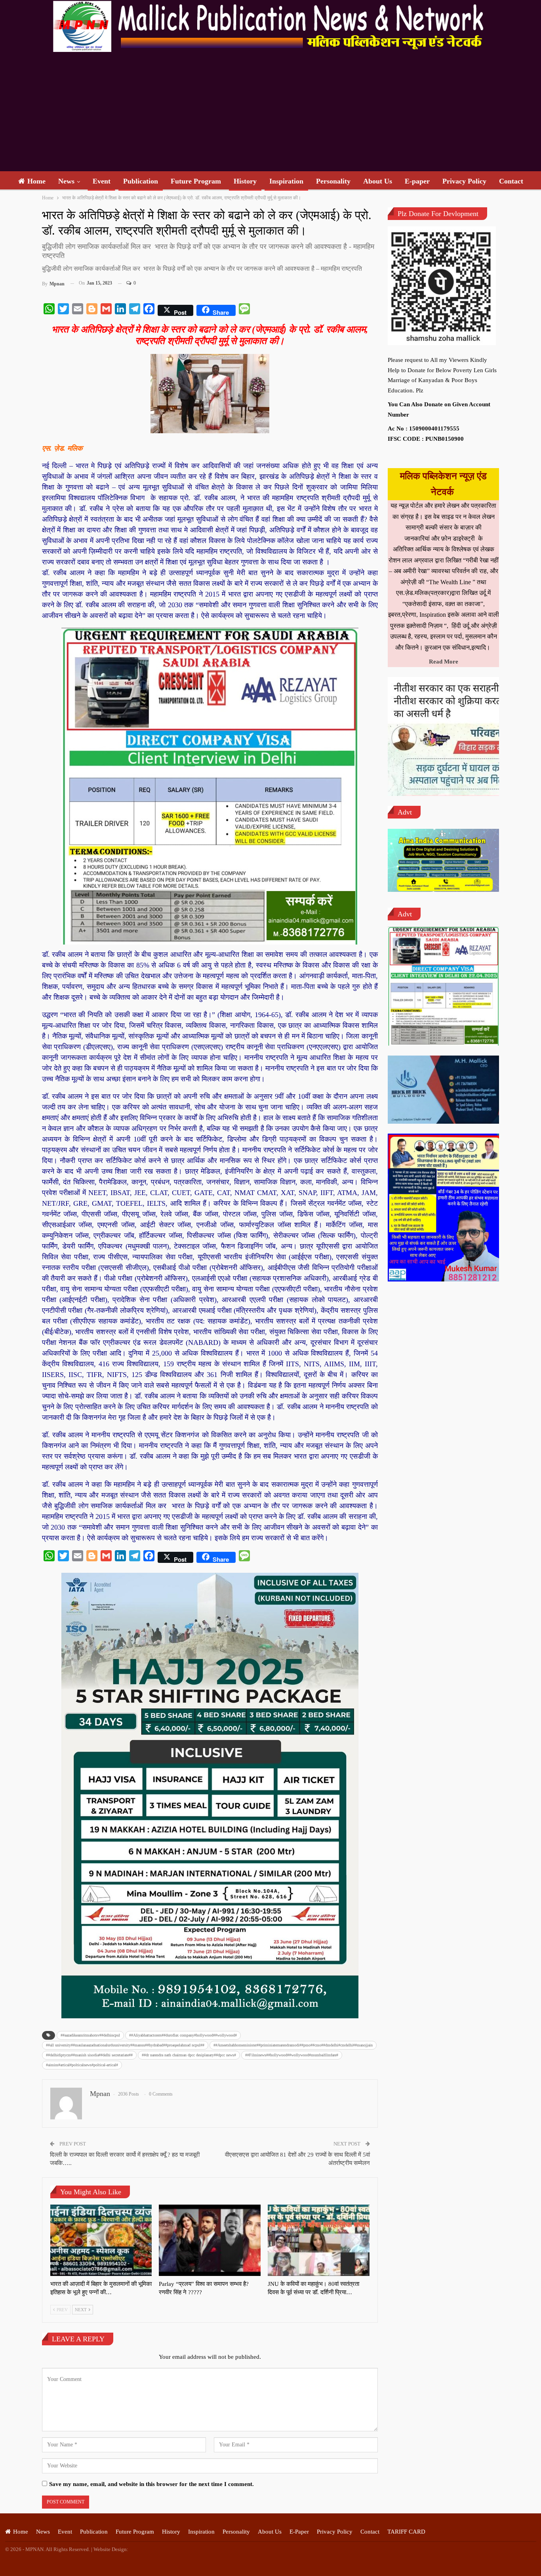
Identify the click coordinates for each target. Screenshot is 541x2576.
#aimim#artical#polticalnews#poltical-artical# (82, 2065)
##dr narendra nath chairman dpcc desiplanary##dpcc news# (189, 2055)
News (66, 181)
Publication (141, 181)
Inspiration (286, 181)
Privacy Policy (464, 181)
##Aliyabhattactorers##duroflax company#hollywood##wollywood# (183, 2035)
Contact (511, 181)
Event (102, 181)
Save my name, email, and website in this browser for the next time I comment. (151, 2484)
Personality (333, 181)
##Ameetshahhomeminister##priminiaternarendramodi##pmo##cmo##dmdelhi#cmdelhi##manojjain (293, 2045)
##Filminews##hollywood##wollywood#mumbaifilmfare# (292, 2055)
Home (36, 181)
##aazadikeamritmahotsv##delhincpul (90, 2035)
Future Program (196, 181)
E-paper (417, 181)
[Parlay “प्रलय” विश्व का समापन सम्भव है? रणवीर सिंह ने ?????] (210, 2240)
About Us (378, 181)
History (245, 181)
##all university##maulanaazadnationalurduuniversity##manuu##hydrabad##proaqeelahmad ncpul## (125, 2045)
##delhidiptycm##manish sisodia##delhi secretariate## (89, 2055)
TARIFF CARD (406, 2532)
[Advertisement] (270, 112)
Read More (444, 662)
